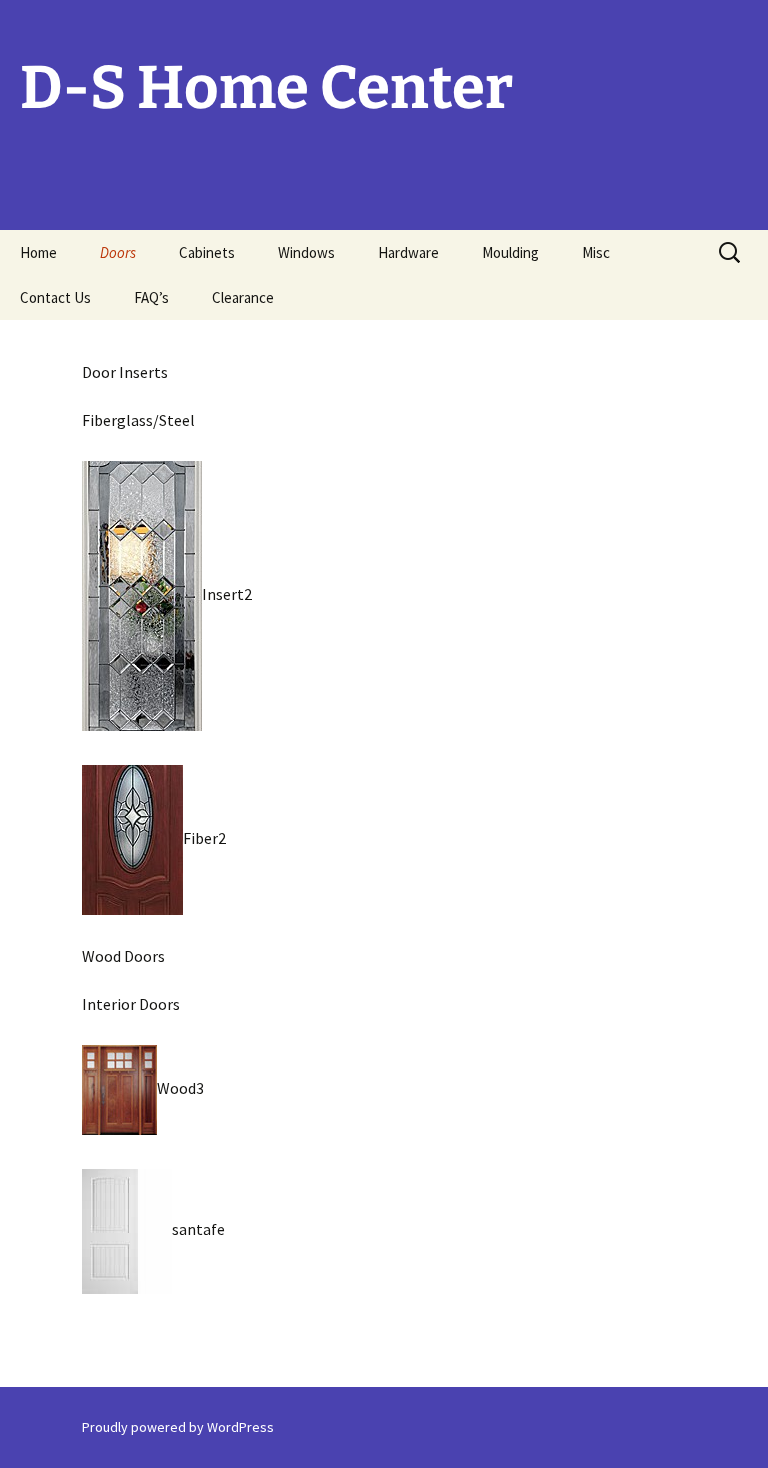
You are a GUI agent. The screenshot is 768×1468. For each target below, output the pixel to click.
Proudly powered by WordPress (178, 1427)
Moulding (510, 252)
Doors (118, 252)
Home (38, 252)
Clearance (243, 297)
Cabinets (207, 252)
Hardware (408, 252)
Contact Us (55, 297)
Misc (596, 252)
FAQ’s (151, 297)
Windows (306, 252)
